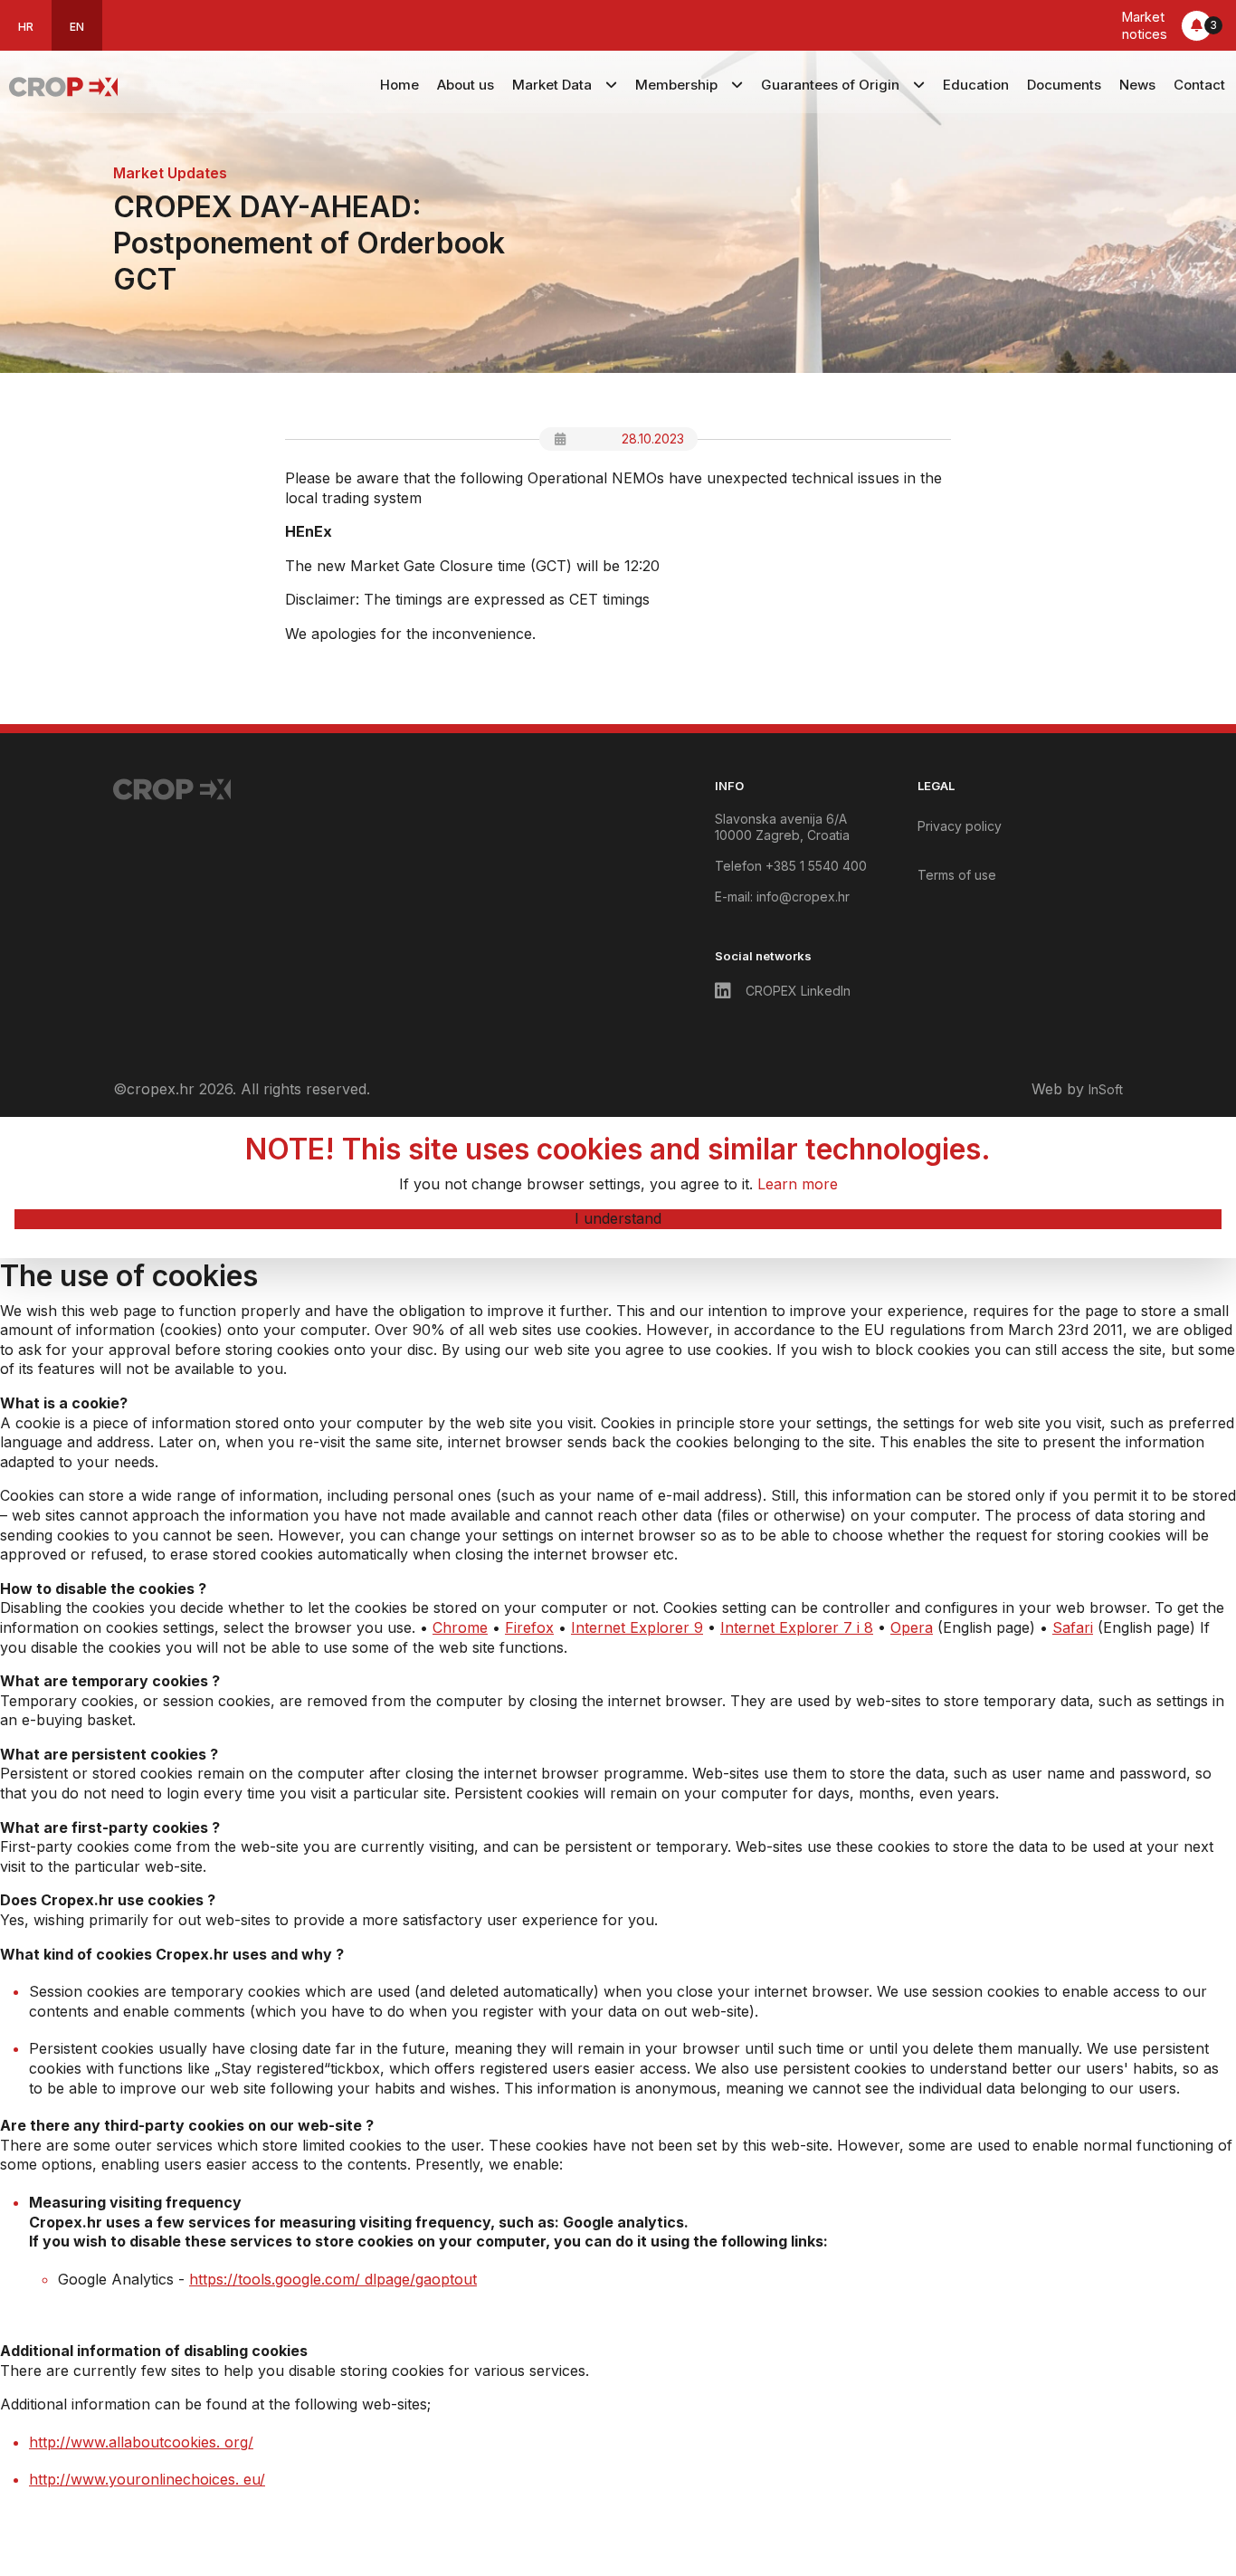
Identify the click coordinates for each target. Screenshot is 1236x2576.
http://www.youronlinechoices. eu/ (147, 2479)
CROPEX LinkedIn (798, 991)
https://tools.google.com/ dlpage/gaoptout (333, 2279)
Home (399, 85)
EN (77, 27)
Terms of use (957, 875)
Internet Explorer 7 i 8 (797, 1627)
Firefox (529, 1627)
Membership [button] (676, 85)
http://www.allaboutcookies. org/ (141, 2442)
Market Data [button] (552, 85)
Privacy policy (960, 826)
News (1137, 85)
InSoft (1106, 1089)
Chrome (460, 1627)
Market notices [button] (1169, 25)
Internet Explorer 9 (637, 1627)
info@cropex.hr (803, 897)
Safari (1073, 1627)
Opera (912, 1627)
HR (26, 27)
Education (976, 85)
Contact (1199, 85)
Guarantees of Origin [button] (830, 85)
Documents (1064, 85)
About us (466, 85)
